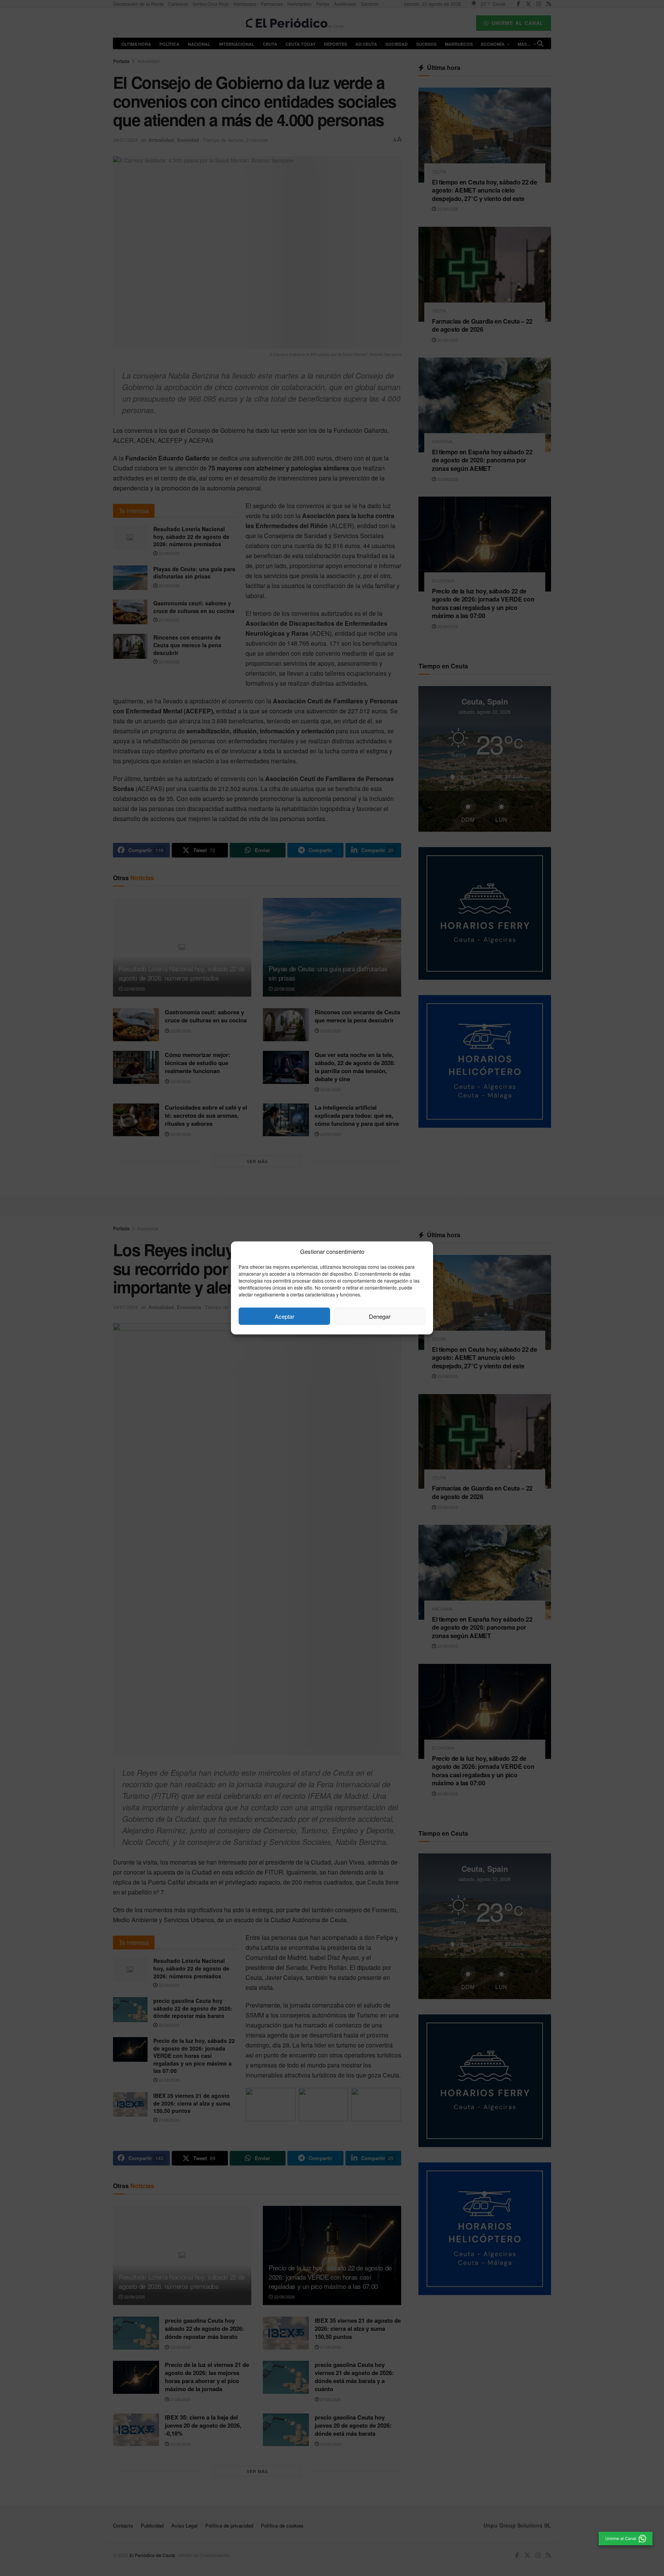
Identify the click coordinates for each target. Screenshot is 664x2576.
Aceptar (285, 1316)
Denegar (380, 1316)
